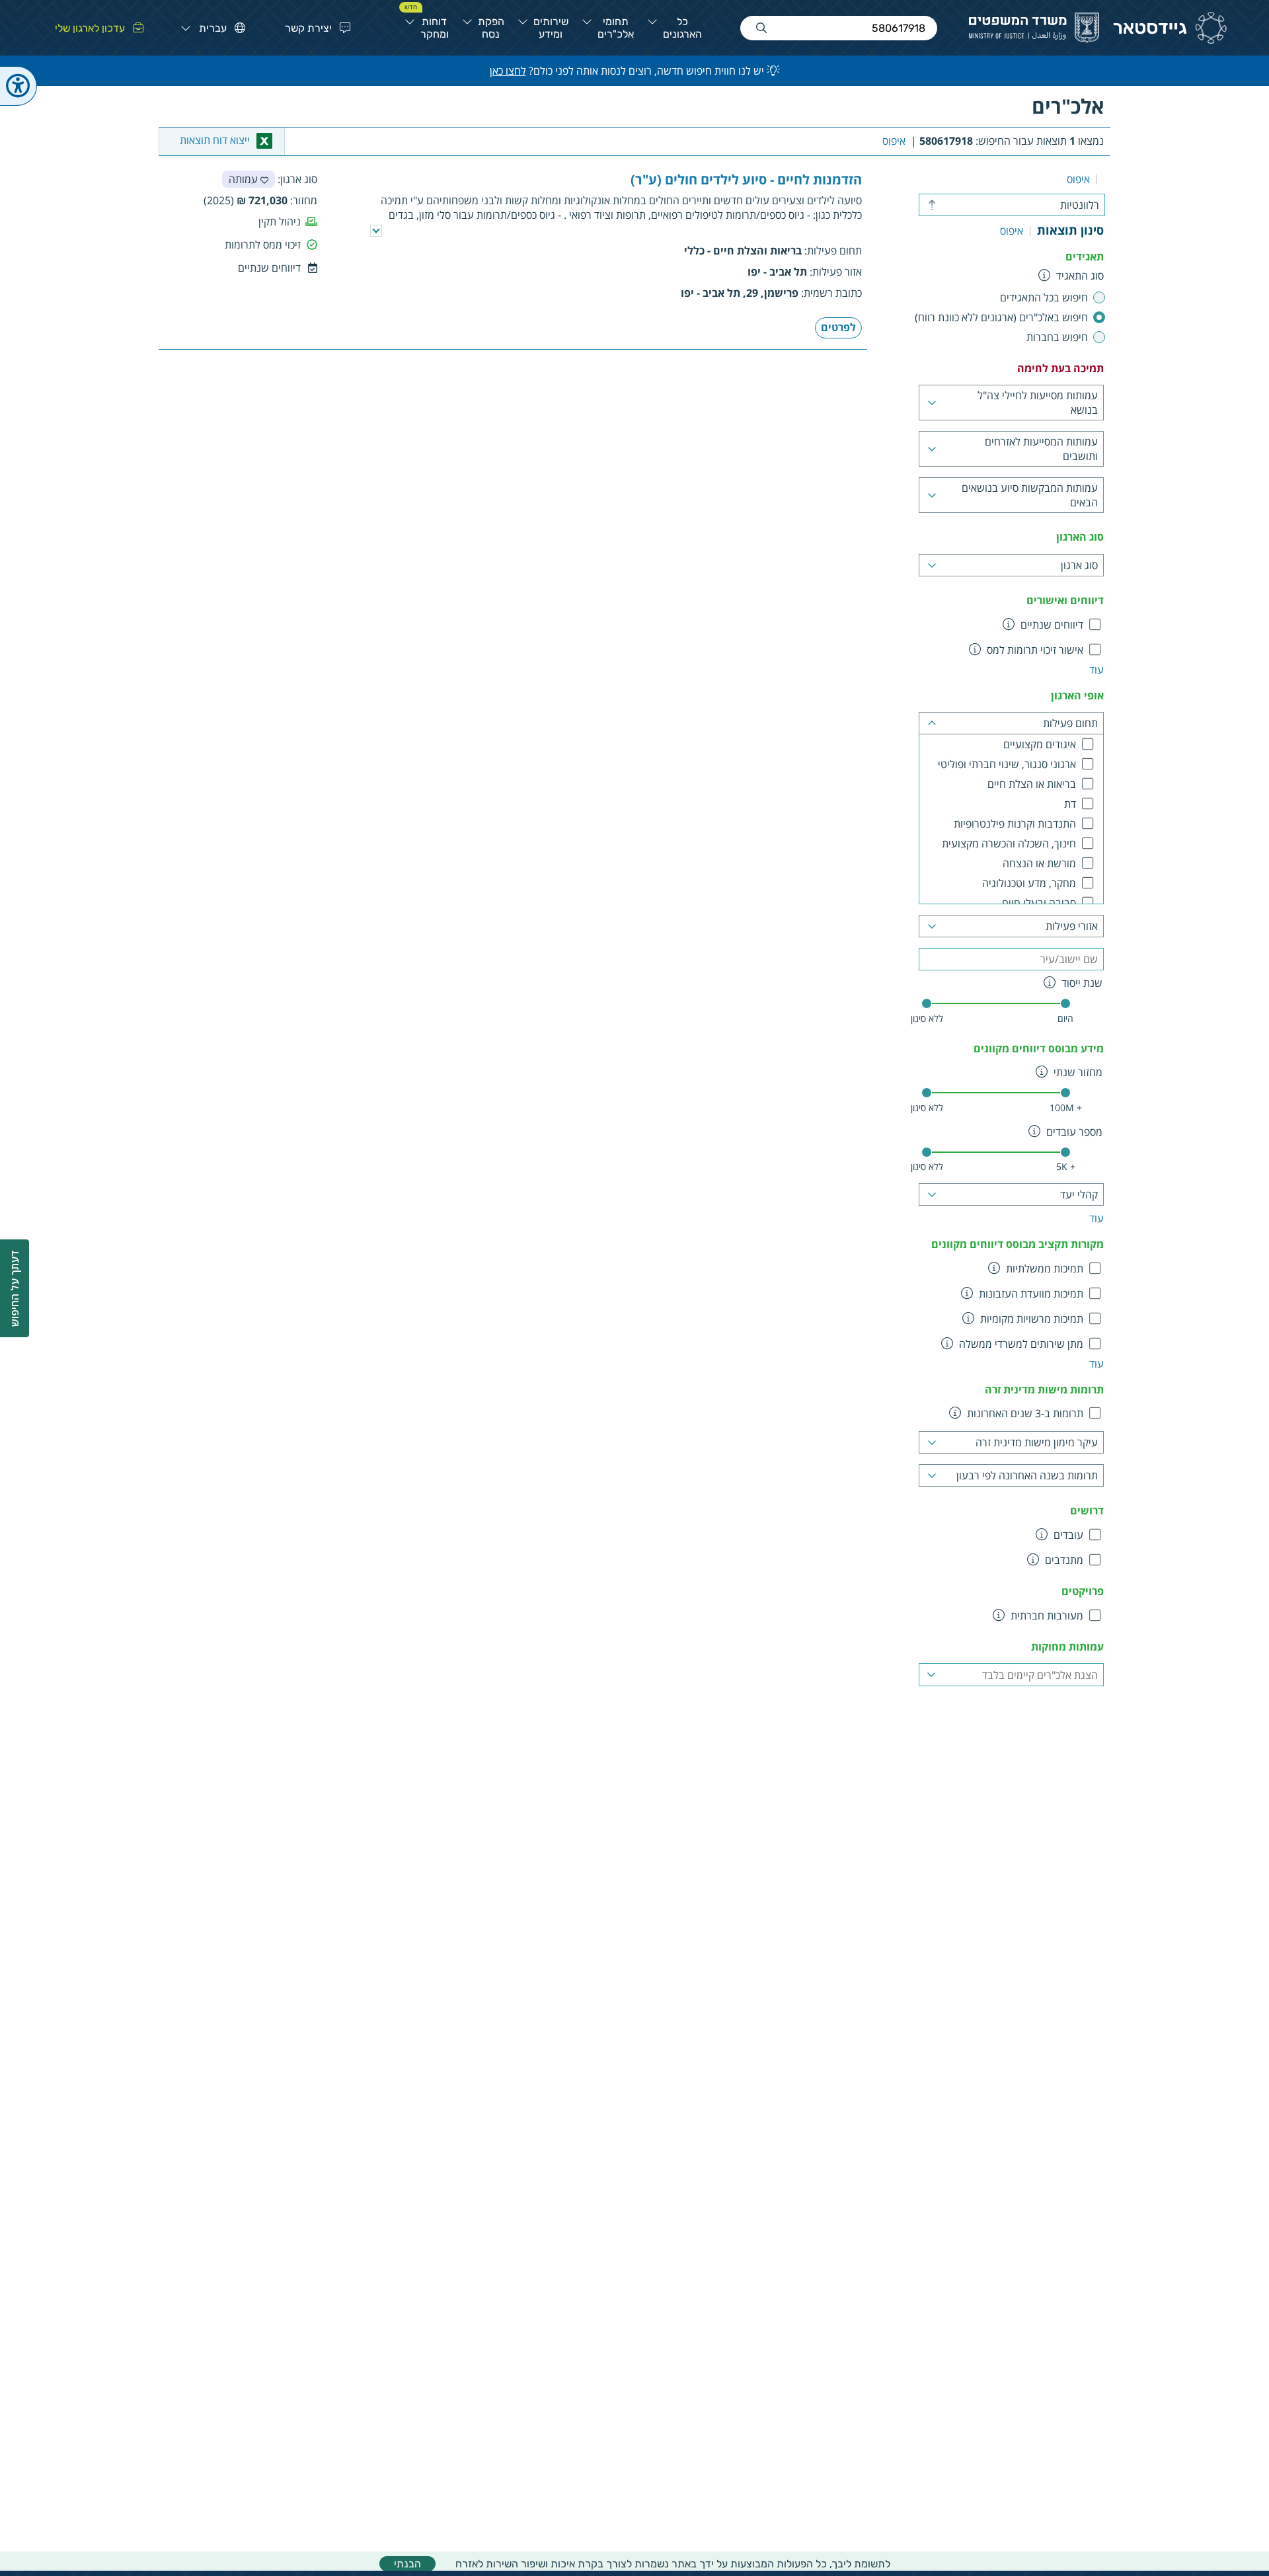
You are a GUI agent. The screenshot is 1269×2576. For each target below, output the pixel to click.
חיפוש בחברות (1057, 337)
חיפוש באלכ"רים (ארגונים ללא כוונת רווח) (1001, 317)
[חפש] (761, 28)
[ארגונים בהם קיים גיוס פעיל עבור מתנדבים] (1033, 1559)
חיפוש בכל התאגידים (1044, 297)
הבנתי (407, 2564)
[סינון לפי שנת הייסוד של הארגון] (1050, 982)
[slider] (927, 1003)
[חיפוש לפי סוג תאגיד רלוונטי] (1045, 275)
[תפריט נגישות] (19, 86)
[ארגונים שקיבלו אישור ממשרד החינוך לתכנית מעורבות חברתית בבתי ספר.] (999, 1615)
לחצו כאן (508, 71)
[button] (314, 28)
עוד (1096, 670)
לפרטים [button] (838, 327)
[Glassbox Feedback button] (15, 1288)
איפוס (894, 141)
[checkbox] (1065, 625)
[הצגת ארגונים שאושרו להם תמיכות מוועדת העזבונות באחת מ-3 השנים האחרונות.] (967, 1293)
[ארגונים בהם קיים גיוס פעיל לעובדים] (1042, 1534)
